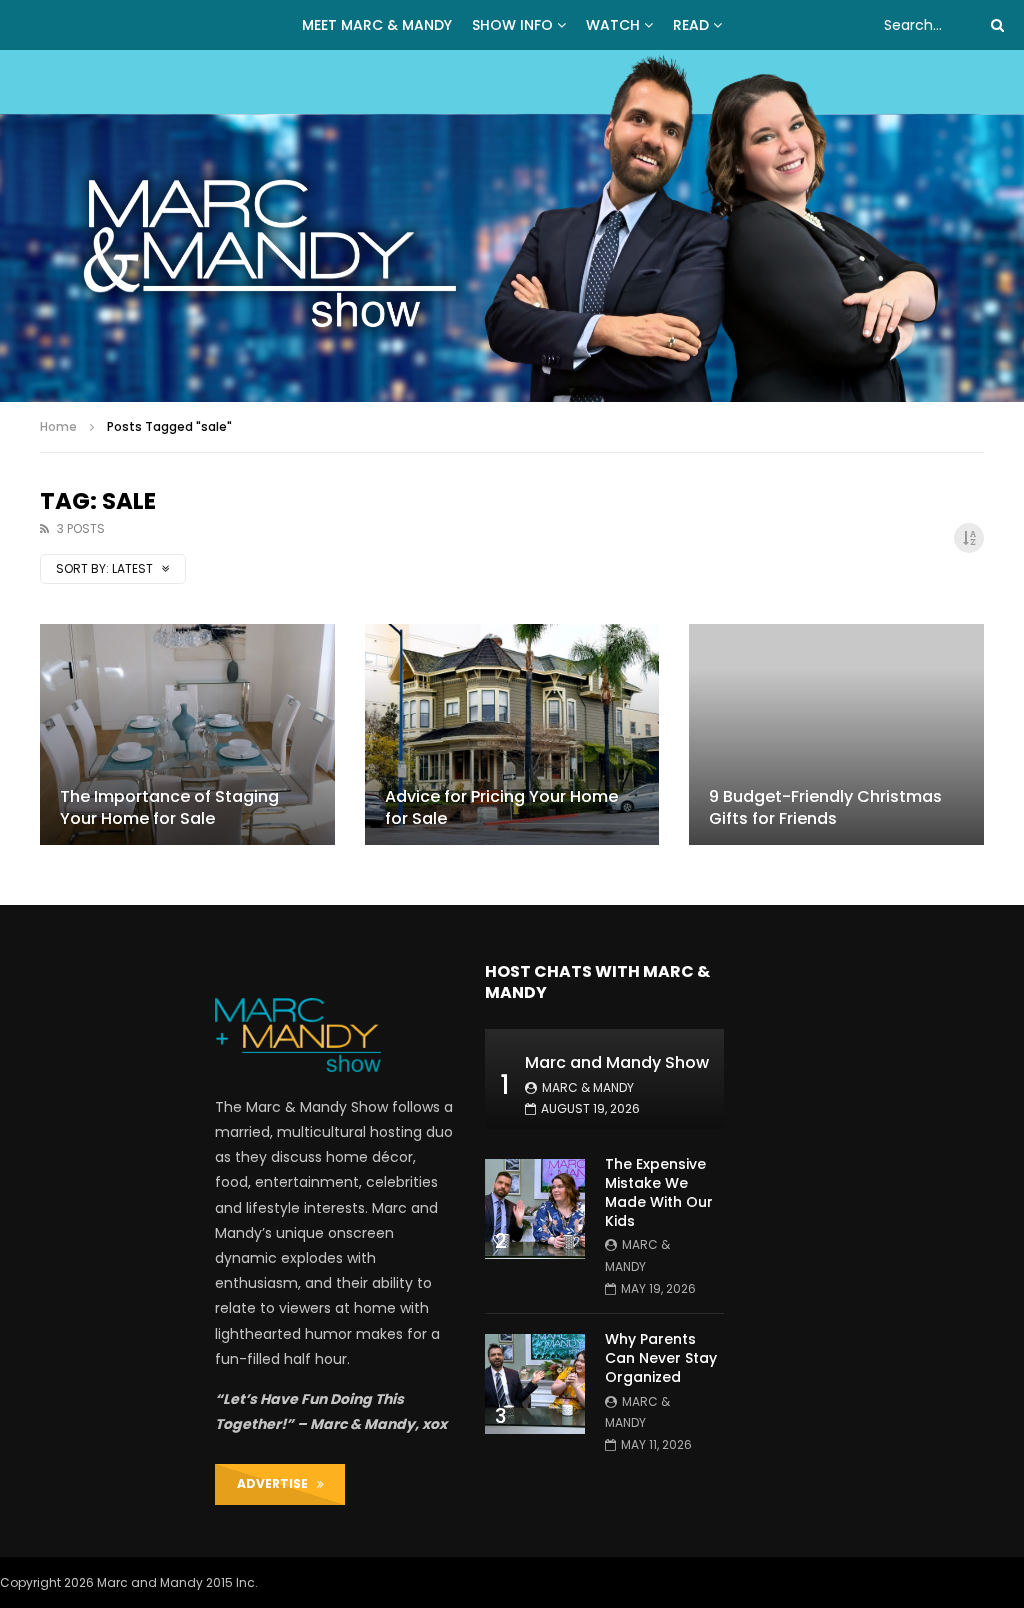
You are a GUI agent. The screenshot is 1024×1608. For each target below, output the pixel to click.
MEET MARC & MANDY (377, 25)
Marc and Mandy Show (617, 1062)
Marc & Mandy (588, 1087)
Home (58, 426)
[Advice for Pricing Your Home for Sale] (512, 734)
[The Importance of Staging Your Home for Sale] (187, 734)
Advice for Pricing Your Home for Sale (501, 807)
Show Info (512, 25)
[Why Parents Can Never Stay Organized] (535, 1384)
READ (691, 25)
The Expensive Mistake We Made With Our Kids (659, 1192)
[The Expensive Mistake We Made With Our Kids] (535, 1209)
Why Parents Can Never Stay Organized (661, 1358)
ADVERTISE (277, 1483)
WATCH (613, 25)
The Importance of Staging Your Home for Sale (169, 807)
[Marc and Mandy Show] (512, 226)
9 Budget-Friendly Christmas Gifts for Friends (825, 807)
